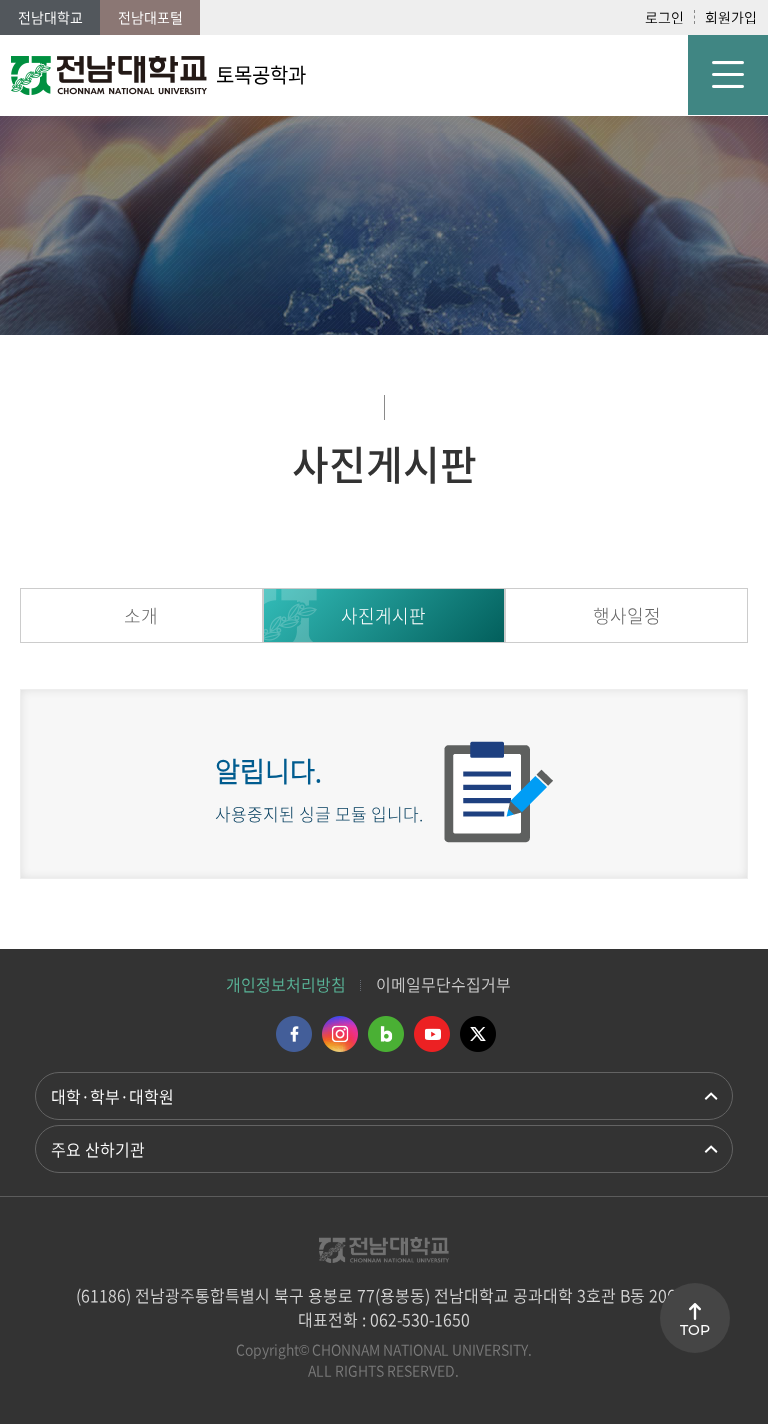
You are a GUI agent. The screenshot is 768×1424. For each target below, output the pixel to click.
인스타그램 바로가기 (340, 1034)
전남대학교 (50, 17)
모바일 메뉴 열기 (728, 75)
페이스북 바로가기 (294, 1034)
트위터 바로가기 (478, 1034)
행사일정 (627, 615)
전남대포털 (150, 17)
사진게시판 (383, 615)
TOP (695, 1330)
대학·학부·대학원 (112, 1096)
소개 (141, 615)
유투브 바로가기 (432, 1034)
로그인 (664, 17)
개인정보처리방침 (286, 984)
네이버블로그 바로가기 (386, 1034)
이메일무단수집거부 (443, 984)
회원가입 (731, 17)
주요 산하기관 (98, 1149)
